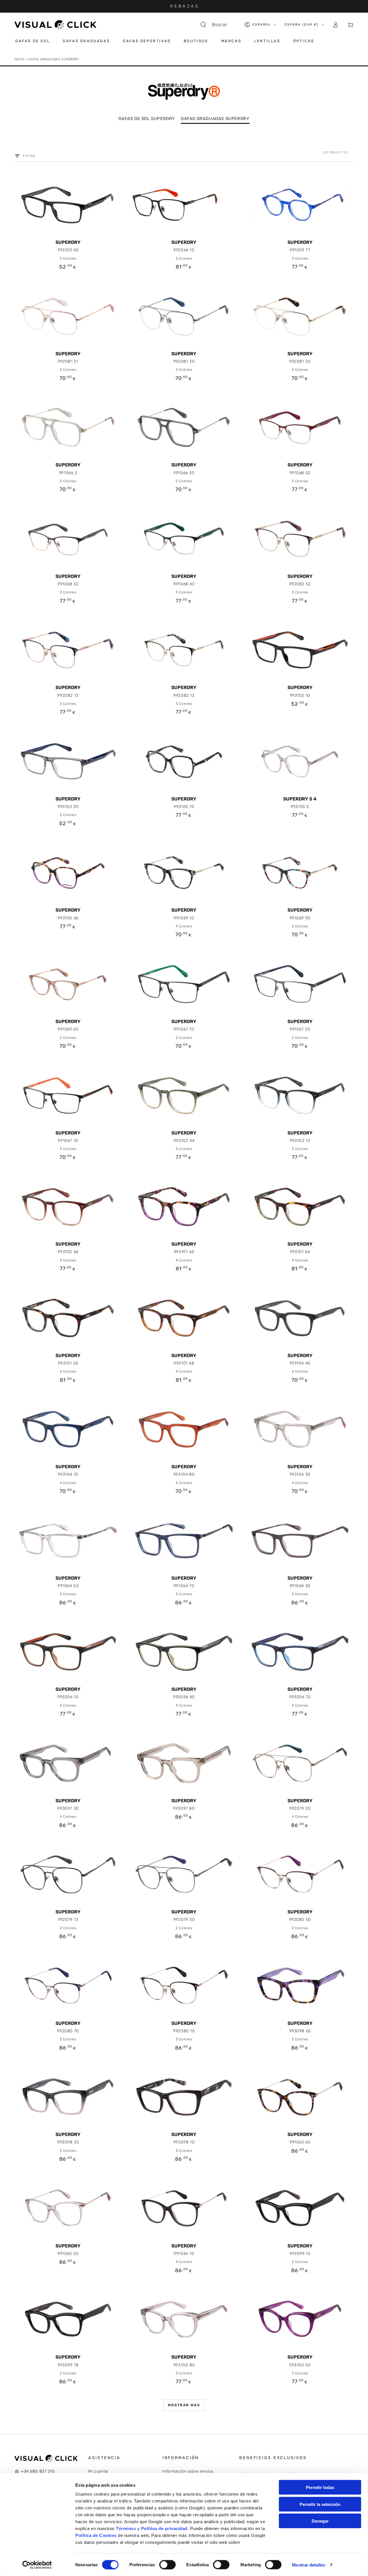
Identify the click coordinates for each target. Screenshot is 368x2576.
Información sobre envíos (188, 2471)
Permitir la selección (320, 2504)
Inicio (19, 59)
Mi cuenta (98, 2471)
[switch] (167, 2565)
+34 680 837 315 (38, 2471)
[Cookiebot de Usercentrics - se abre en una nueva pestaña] (37, 2565)
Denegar (320, 2521)
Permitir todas (320, 2487)
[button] (217, 25)
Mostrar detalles (309, 2565)
